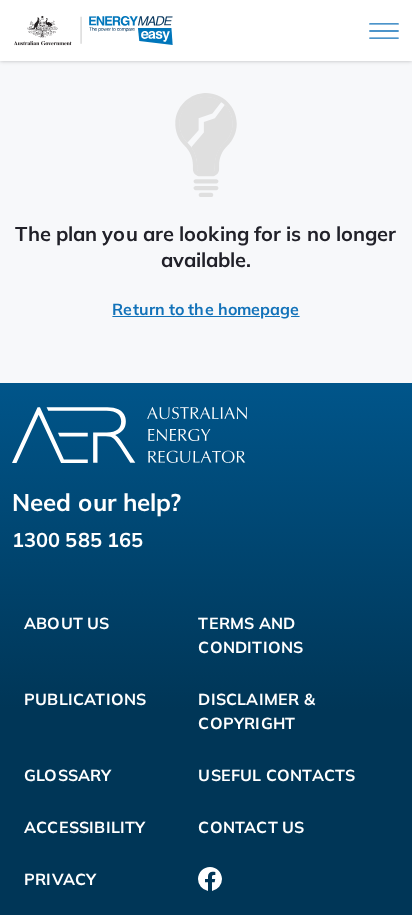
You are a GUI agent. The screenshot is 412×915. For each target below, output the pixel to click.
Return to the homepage (205, 309)
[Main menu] (384, 31)
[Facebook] (210, 879)
